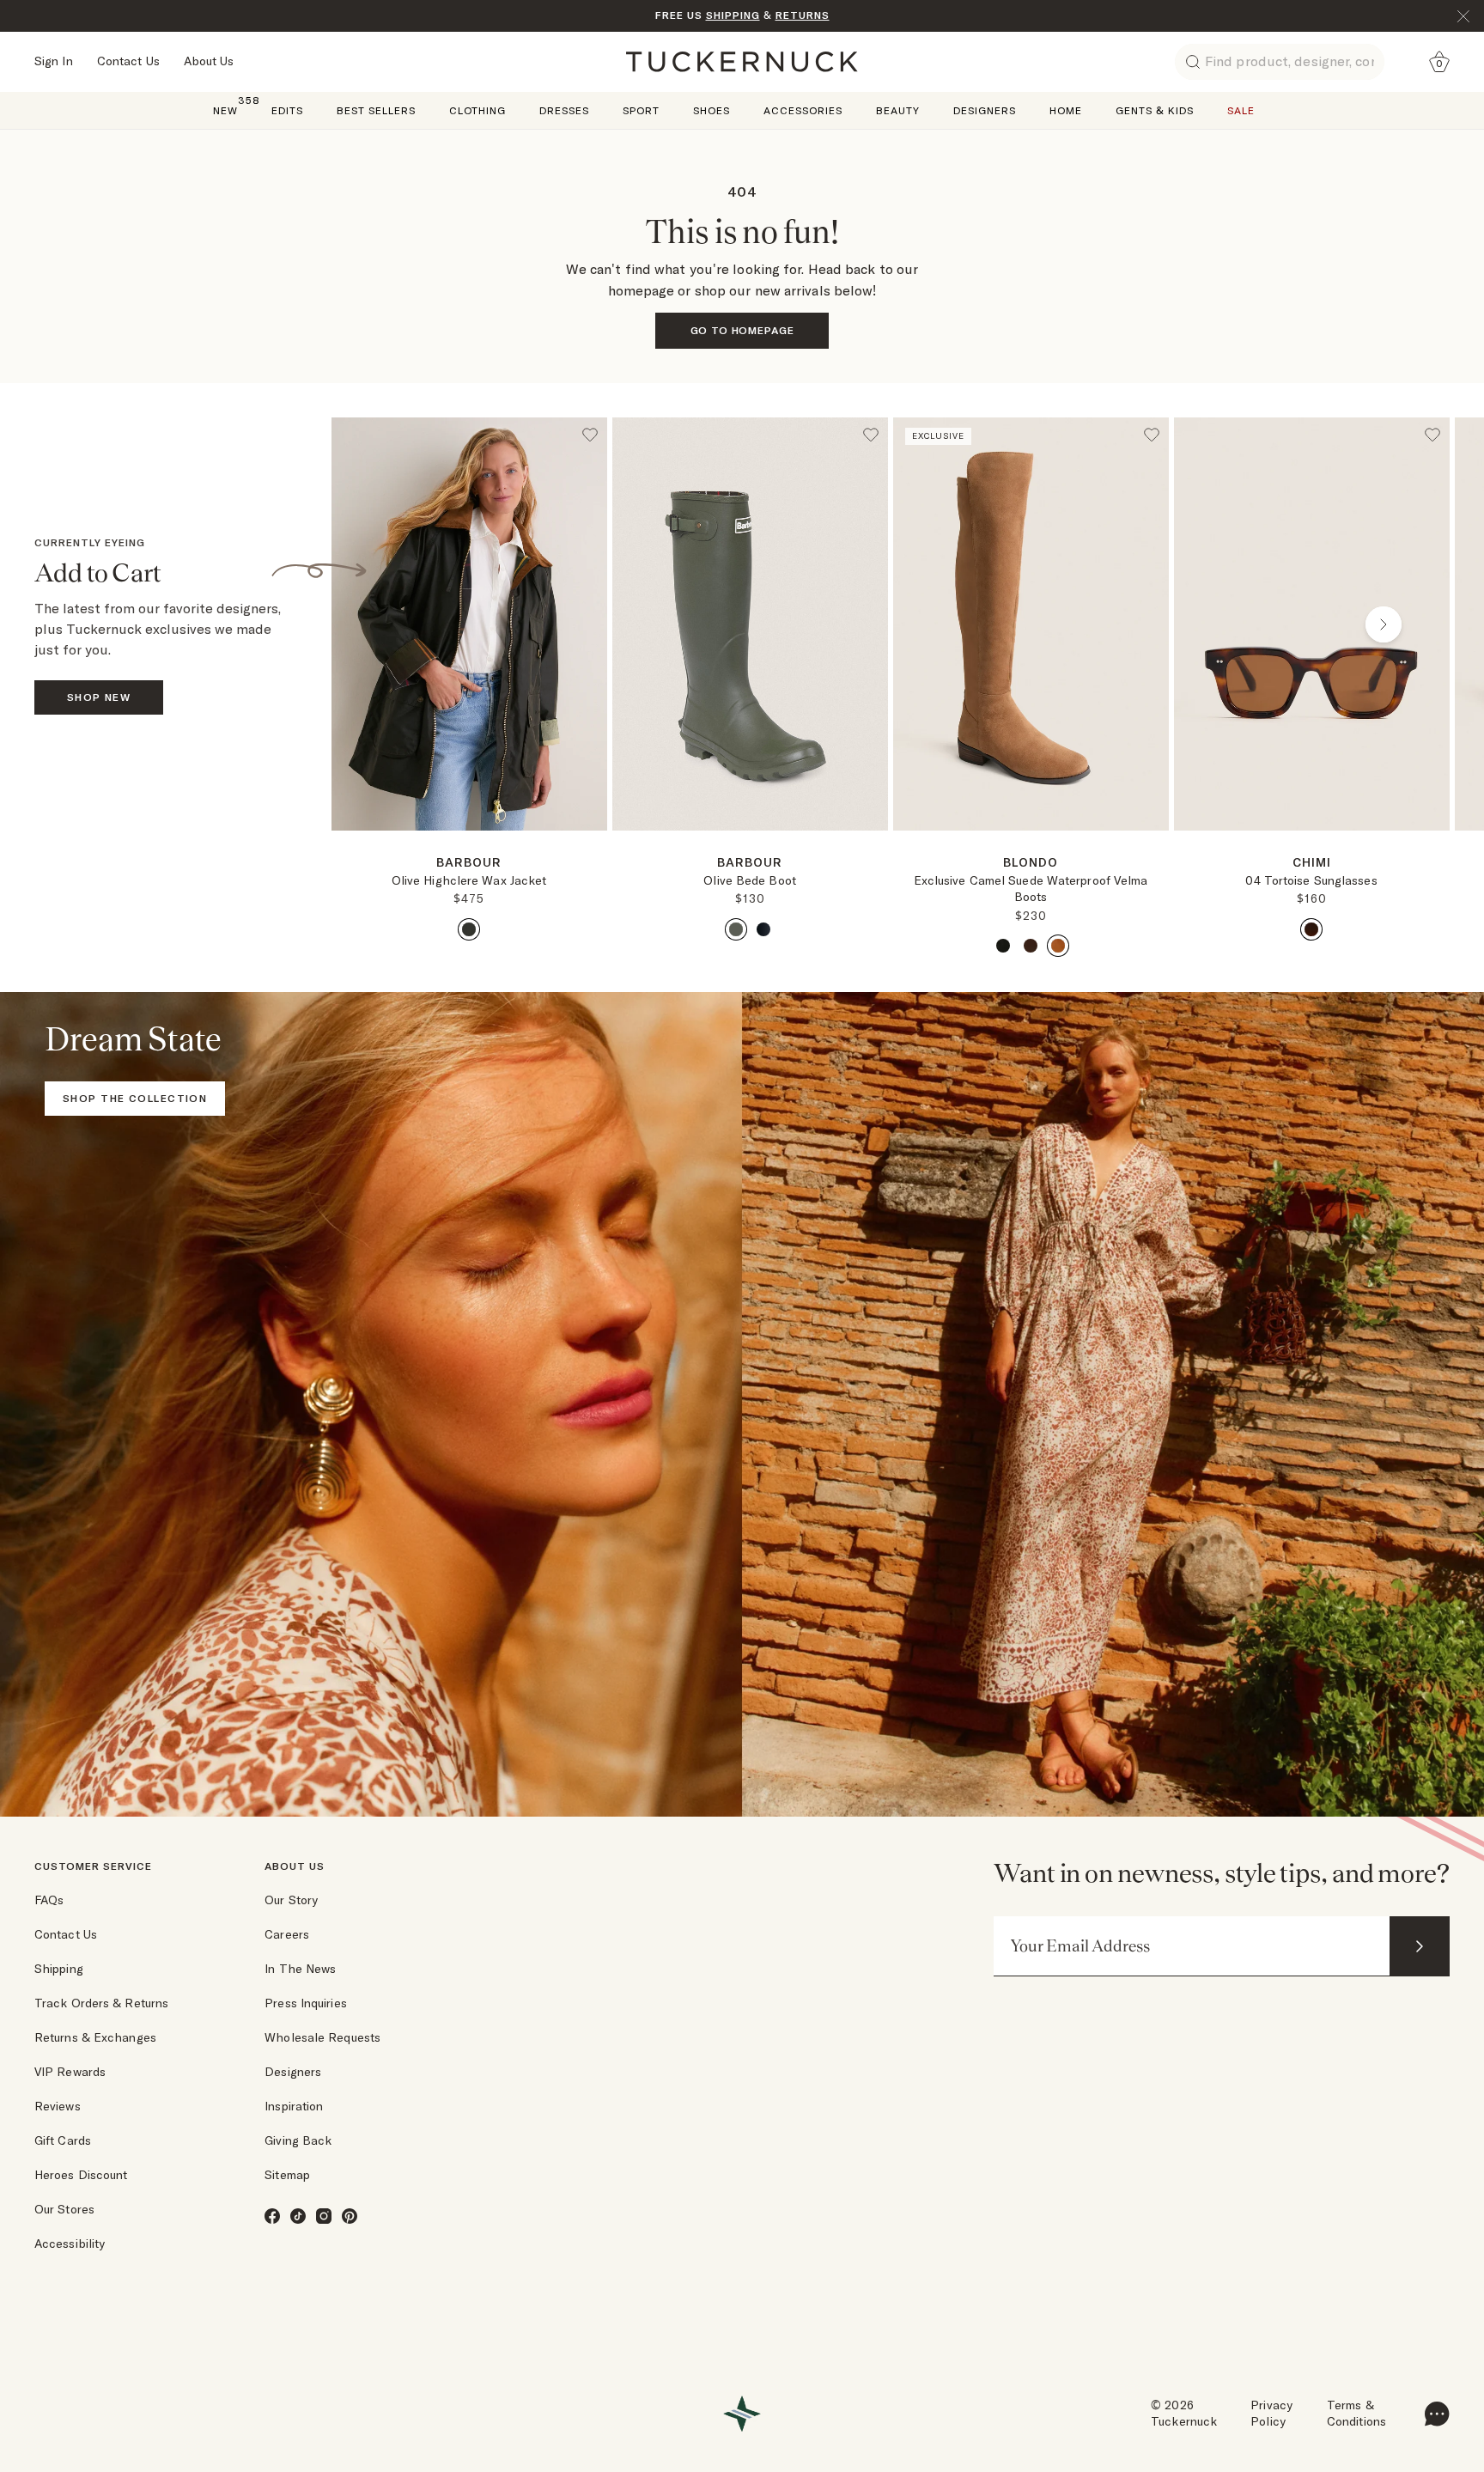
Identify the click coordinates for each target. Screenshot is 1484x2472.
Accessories (803, 110)
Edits (287, 110)
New (225, 110)
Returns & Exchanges (95, 2037)
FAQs (49, 1900)
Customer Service (93, 1866)
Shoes (712, 110)
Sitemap (287, 2175)
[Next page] (596, 858)
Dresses (564, 110)
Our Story (291, 1900)
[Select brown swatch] (1031, 946)
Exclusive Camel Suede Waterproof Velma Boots (1031, 889)
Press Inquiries (306, 2003)
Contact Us (128, 61)
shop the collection (135, 1098)
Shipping (59, 1969)
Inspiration (294, 2106)
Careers (287, 1934)
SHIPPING (733, 15)
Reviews (58, 2106)
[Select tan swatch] (1058, 946)
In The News (300, 1969)
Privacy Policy (1271, 2414)
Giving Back (298, 2140)
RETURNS (803, 15)
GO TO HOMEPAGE (742, 330)
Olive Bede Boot (750, 880)
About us (295, 1866)
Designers (985, 110)
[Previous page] (398, 624)
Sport (641, 110)
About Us (209, 61)
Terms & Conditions (1356, 2414)
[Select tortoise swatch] (1311, 929)
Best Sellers (376, 110)
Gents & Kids (1155, 110)
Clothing (477, 110)
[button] (469, 837)
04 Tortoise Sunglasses (1311, 880)
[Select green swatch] (469, 929)
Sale (1241, 110)
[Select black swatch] (763, 929)
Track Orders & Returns (101, 2003)
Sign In (54, 61)
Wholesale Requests (322, 2037)
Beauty (898, 110)
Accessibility (70, 2244)
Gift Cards (63, 2140)
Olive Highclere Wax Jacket (469, 880)
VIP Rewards (70, 2072)
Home (1066, 110)
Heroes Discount (81, 2175)
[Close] (1463, 16)
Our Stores (64, 2209)
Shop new (99, 697)
